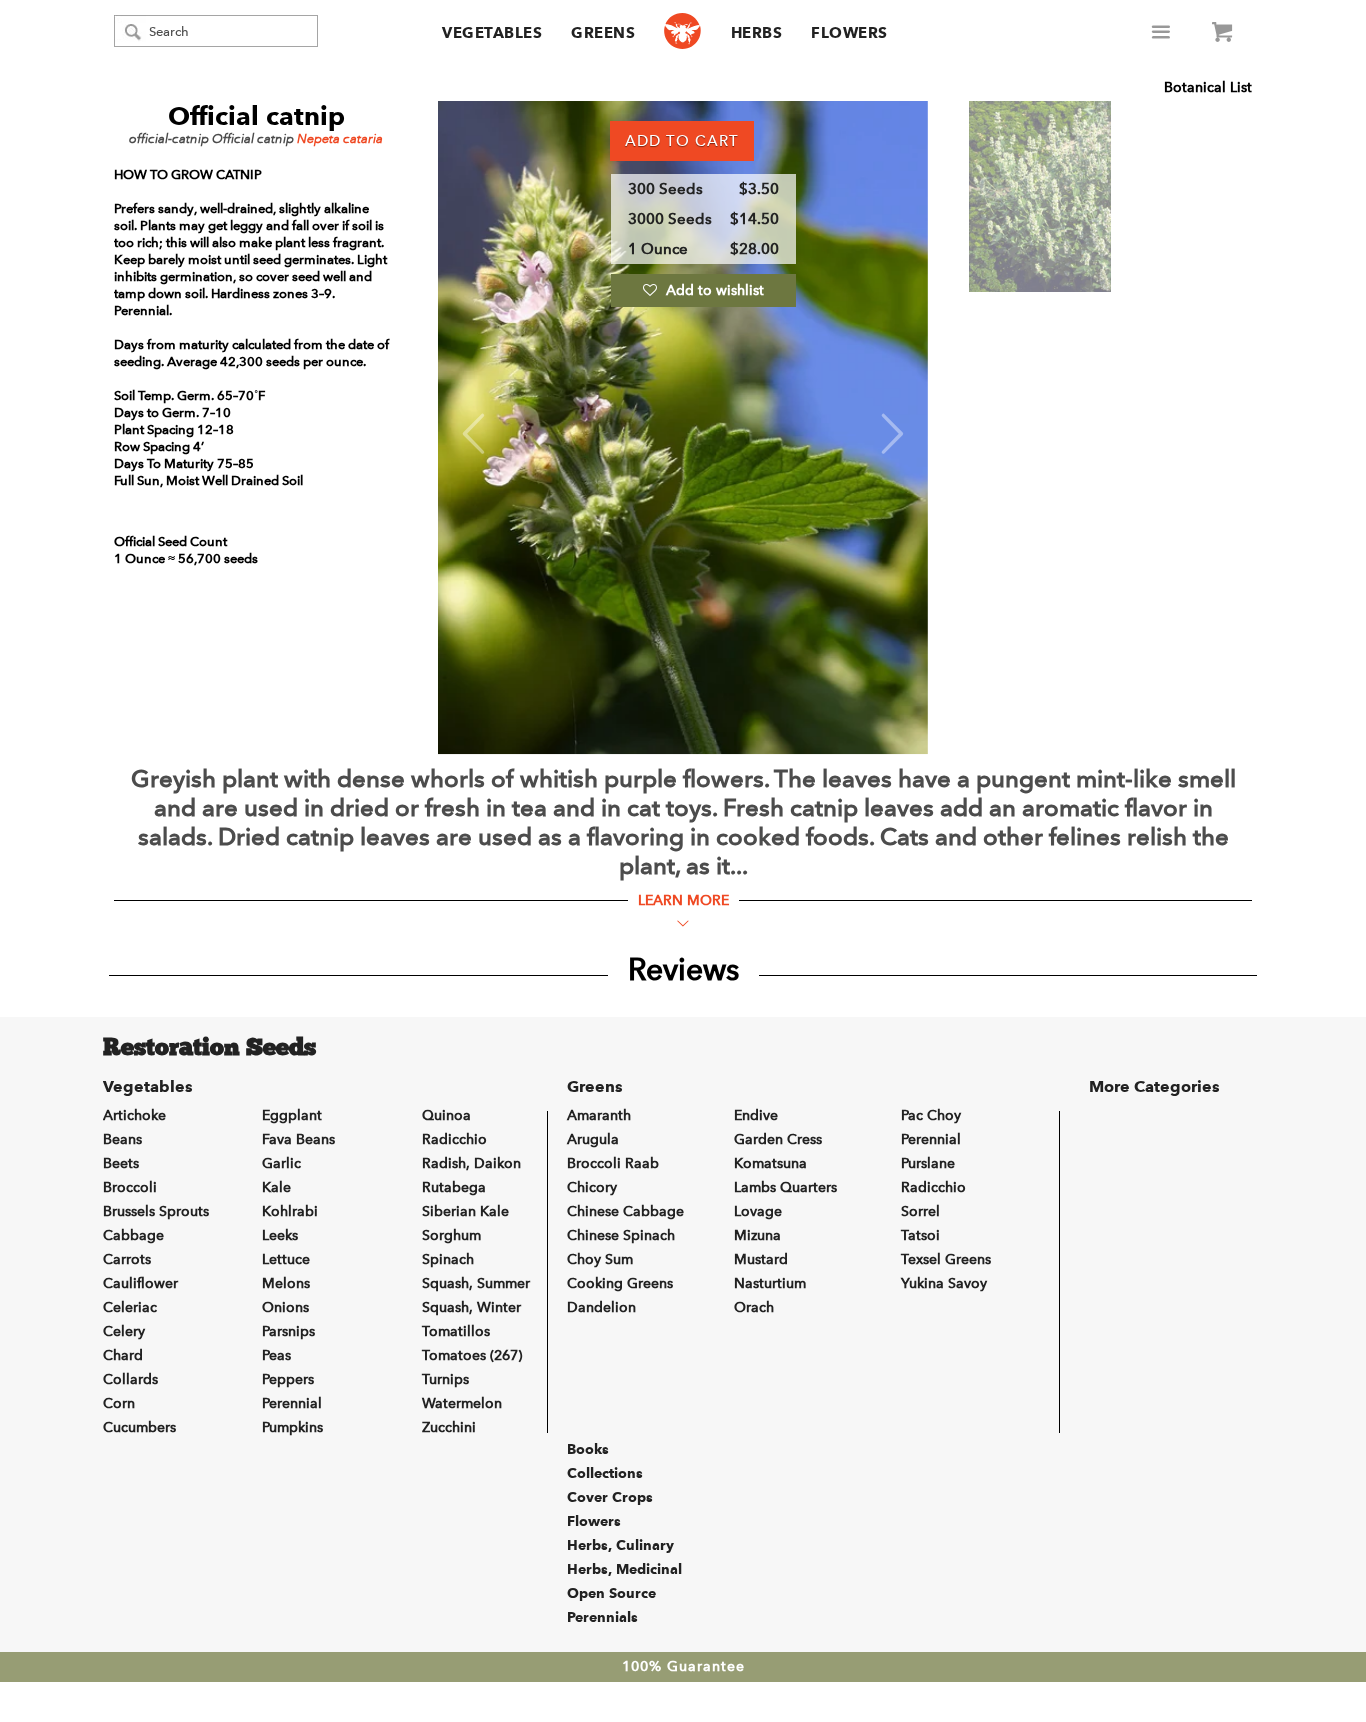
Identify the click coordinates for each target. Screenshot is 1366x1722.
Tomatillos (456, 1331)
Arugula (593, 1139)
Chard (123, 1355)
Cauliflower (140, 1283)
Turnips (445, 1379)
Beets (121, 1163)
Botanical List (1208, 87)
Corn (119, 1403)
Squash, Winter (471, 1307)
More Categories (1154, 1086)
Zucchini (449, 1427)
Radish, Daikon (471, 1163)
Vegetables (492, 33)
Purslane (928, 1163)
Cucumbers (139, 1427)
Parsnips (288, 1331)
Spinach (448, 1259)
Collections (605, 1473)
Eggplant (292, 1115)
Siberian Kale (465, 1211)
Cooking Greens (620, 1283)
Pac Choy (931, 1115)
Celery (124, 1331)
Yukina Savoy (944, 1283)
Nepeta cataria (340, 138)
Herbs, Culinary (620, 1545)
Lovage (758, 1211)
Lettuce (286, 1259)
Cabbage (133, 1235)
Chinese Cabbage (625, 1211)
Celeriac (130, 1307)
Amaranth (599, 1115)
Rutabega (454, 1187)
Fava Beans (298, 1139)
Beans (122, 1139)
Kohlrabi (290, 1211)
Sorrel (920, 1211)
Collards (130, 1379)
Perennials (602, 1617)
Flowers (849, 33)
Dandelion (601, 1307)
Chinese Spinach (621, 1235)
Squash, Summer (476, 1283)
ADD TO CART (682, 141)
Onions (285, 1307)
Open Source (611, 1593)
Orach (754, 1307)
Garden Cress (778, 1139)
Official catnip (256, 116)
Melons (286, 1283)
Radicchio (454, 1139)
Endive (756, 1115)
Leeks (280, 1235)
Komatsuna (770, 1163)
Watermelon (462, 1403)
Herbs (757, 33)
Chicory (592, 1187)
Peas (276, 1355)
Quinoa (446, 1115)
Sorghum (451, 1235)
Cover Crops (610, 1497)
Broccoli (130, 1187)
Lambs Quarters (785, 1187)
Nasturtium (770, 1283)
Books (588, 1449)
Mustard (761, 1259)
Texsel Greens (946, 1259)
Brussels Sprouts (156, 1211)
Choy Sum (600, 1259)
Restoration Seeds (209, 1049)
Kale (276, 1187)
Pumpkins (292, 1427)
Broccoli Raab (613, 1163)
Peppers (288, 1379)
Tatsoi (920, 1235)
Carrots (127, 1259)
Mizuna (757, 1235)
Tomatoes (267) (472, 1355)
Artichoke (134, 1115)
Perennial (292, 1403)
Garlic (281, 1163)
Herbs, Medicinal (624, 1569)
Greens (603, 33)
